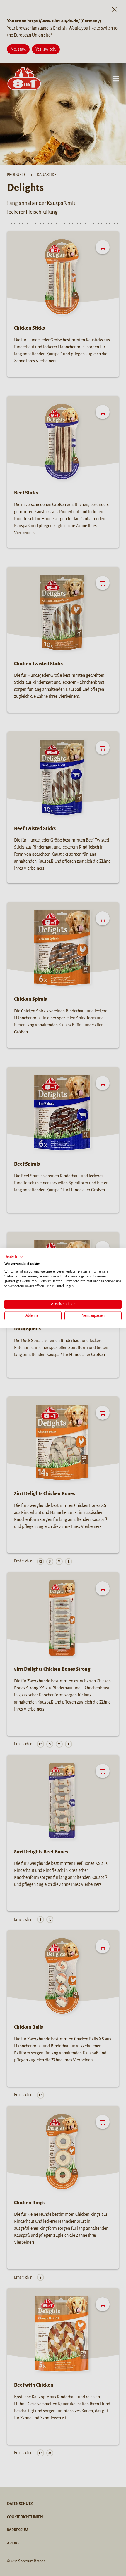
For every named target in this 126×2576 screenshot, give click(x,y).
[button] (14, 1257)
